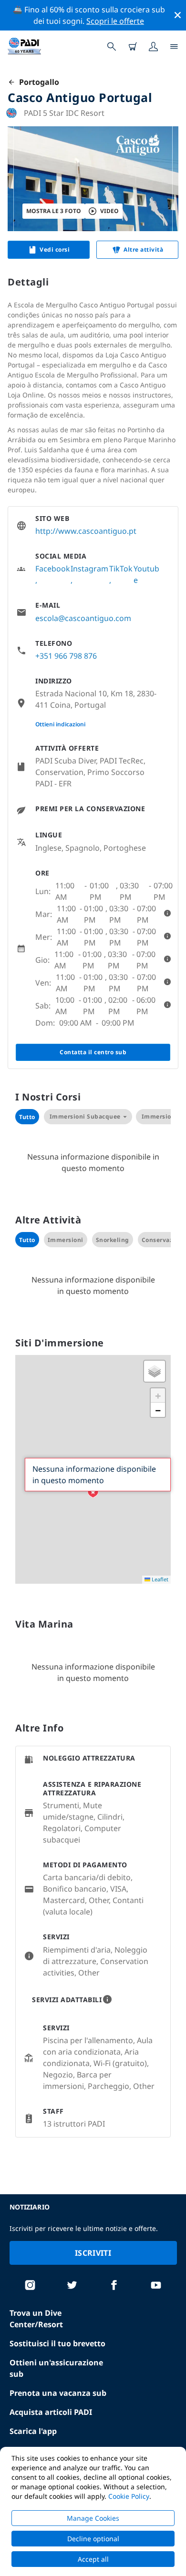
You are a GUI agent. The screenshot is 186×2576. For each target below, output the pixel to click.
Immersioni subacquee (85, 1116)
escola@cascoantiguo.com (83, 618)
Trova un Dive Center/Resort (36, 2319)
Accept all (93, 2559)
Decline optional (93, 2539)
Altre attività (143, 249)
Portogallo (37, 82)
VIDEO (109, 211)
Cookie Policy (129, 2496)
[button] (93, 1492)
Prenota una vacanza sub (58, 2393)
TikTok (121, 569)
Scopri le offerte (115, 21)
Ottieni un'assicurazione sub (56, 2368)
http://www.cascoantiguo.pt (86, 531)
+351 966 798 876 (66, 656)
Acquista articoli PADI (51, 2412)
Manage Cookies (93, 2518)
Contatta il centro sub (93, 1052)
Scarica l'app (33, 2431)
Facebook (53, 569)
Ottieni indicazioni (60, 724)
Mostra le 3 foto (54, 211)
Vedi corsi (55, 249)
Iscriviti (93, 2253)
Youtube (146, 574)
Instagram (89, 569)
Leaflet (159, 1579)
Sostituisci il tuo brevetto (57, 2343)
